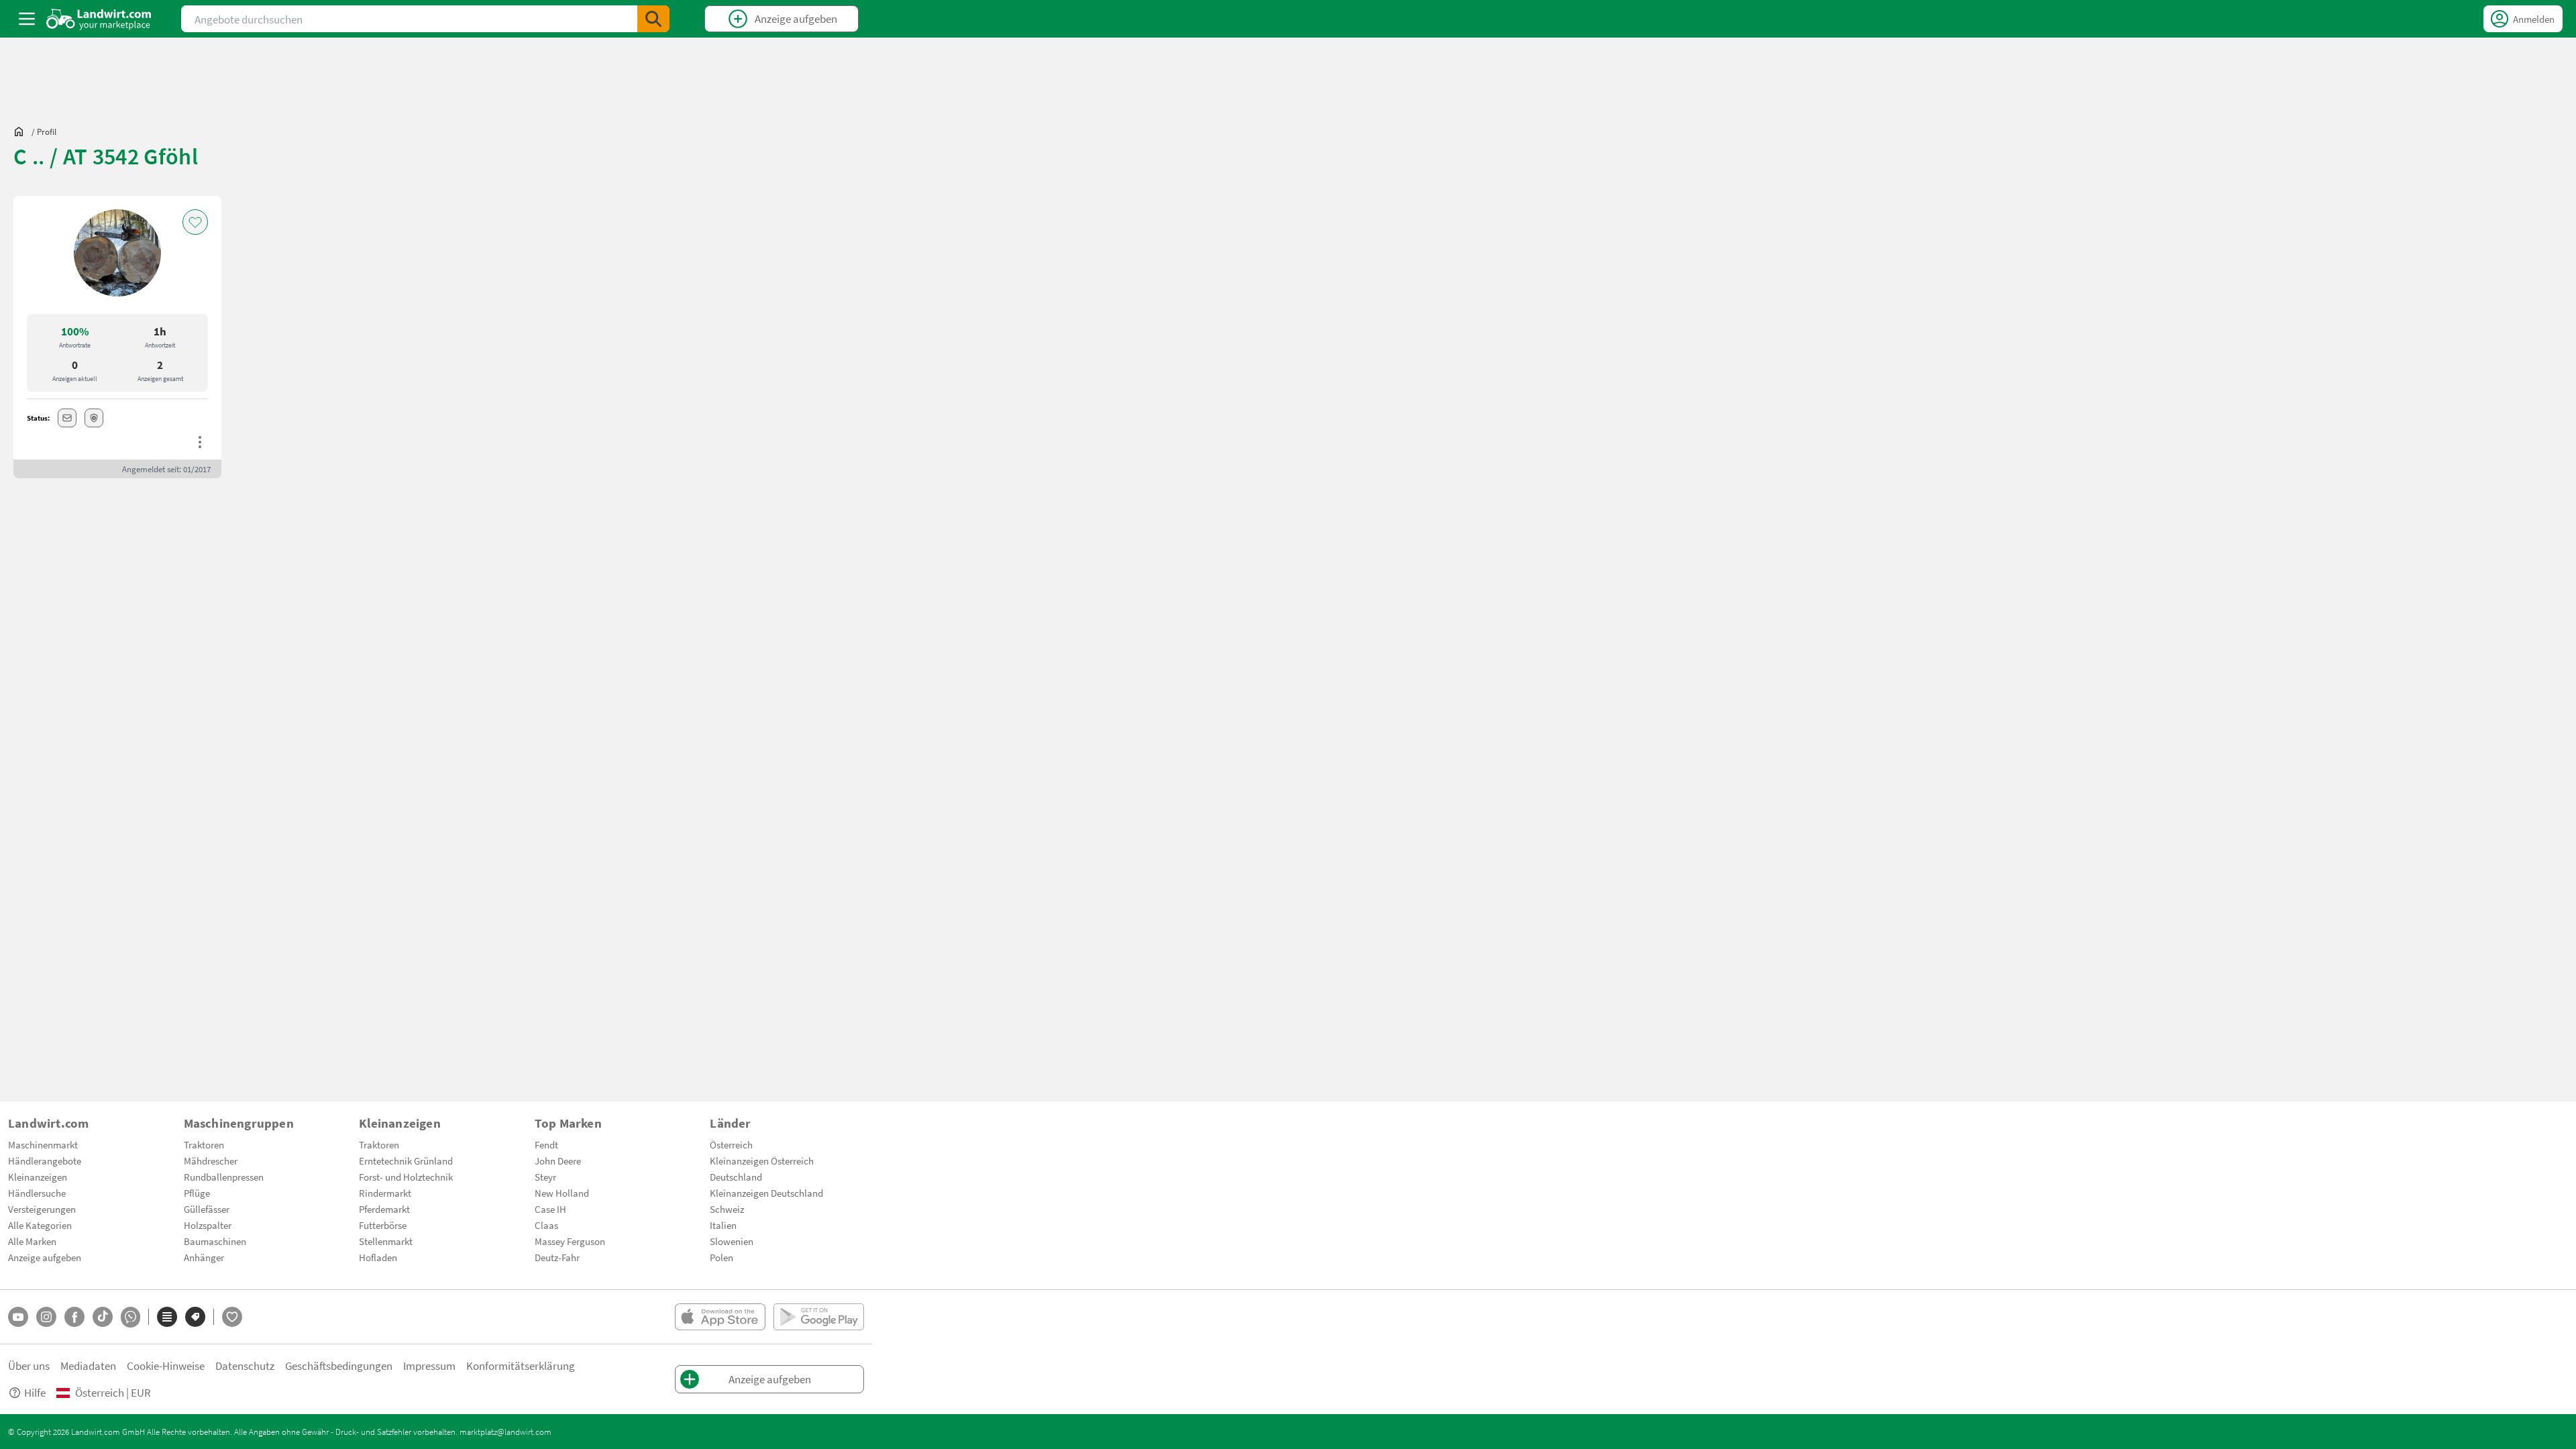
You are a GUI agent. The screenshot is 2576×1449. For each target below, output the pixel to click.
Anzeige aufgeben (45, 1257)
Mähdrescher (211, 1161)
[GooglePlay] (819, 1317)
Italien (723, 1225)
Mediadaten (88, 1365)
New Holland (562, 1193)
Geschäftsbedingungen (339, 1365)
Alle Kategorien (40, 1225)
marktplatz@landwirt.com (505, 1432)
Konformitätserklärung (521, 1365)
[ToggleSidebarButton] (27, 19)
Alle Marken (32, 1241)
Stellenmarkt (386, 1241)
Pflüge (197, 1193)
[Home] (99, 19)
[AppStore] (720, 1317)
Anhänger (204, 1257)
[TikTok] (103, 1317)
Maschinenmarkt (43, 1144)
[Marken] (195, 1317)
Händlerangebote (45, 1161)
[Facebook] (74, 1317)
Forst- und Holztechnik (406, 1177)
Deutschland (736, 1177)
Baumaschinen (215, 1241)
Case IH (550, 1209)
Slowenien (732, 1241)
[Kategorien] (167, 1317)
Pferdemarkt (384, 1209)
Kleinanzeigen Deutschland (766, 1193)
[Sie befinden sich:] (22, 131)
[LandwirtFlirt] (232, 1317)
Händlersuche (37, 1193)
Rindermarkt (385, 1193)
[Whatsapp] (130, 1317)
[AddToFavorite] (195, 222)
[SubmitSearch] (653, 19)
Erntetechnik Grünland (406, 1161)
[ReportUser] (200, 442)
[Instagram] (46, 1317)
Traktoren (204, 1144)
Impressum (429, 1365)
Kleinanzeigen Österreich (762, 1161)
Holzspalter (208, 1225)
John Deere (558, 1161)
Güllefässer (207, 1209)
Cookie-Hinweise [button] (166, 1365)
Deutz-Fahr (557, 1257)
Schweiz (727, 1209)
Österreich (731, 1144)
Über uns (29, 1365)
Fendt (546, 1144)
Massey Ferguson (570, 1241)
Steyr (545, 1177)
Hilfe (35, 1392)
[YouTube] (18, 1317)
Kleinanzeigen (38, 1177)
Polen (721, 1257)
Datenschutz (245, 1365)
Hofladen (378, 1257)
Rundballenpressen (224, 1177)
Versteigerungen (42, 1209)
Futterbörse (383, 1225)
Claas (546, 1225)
